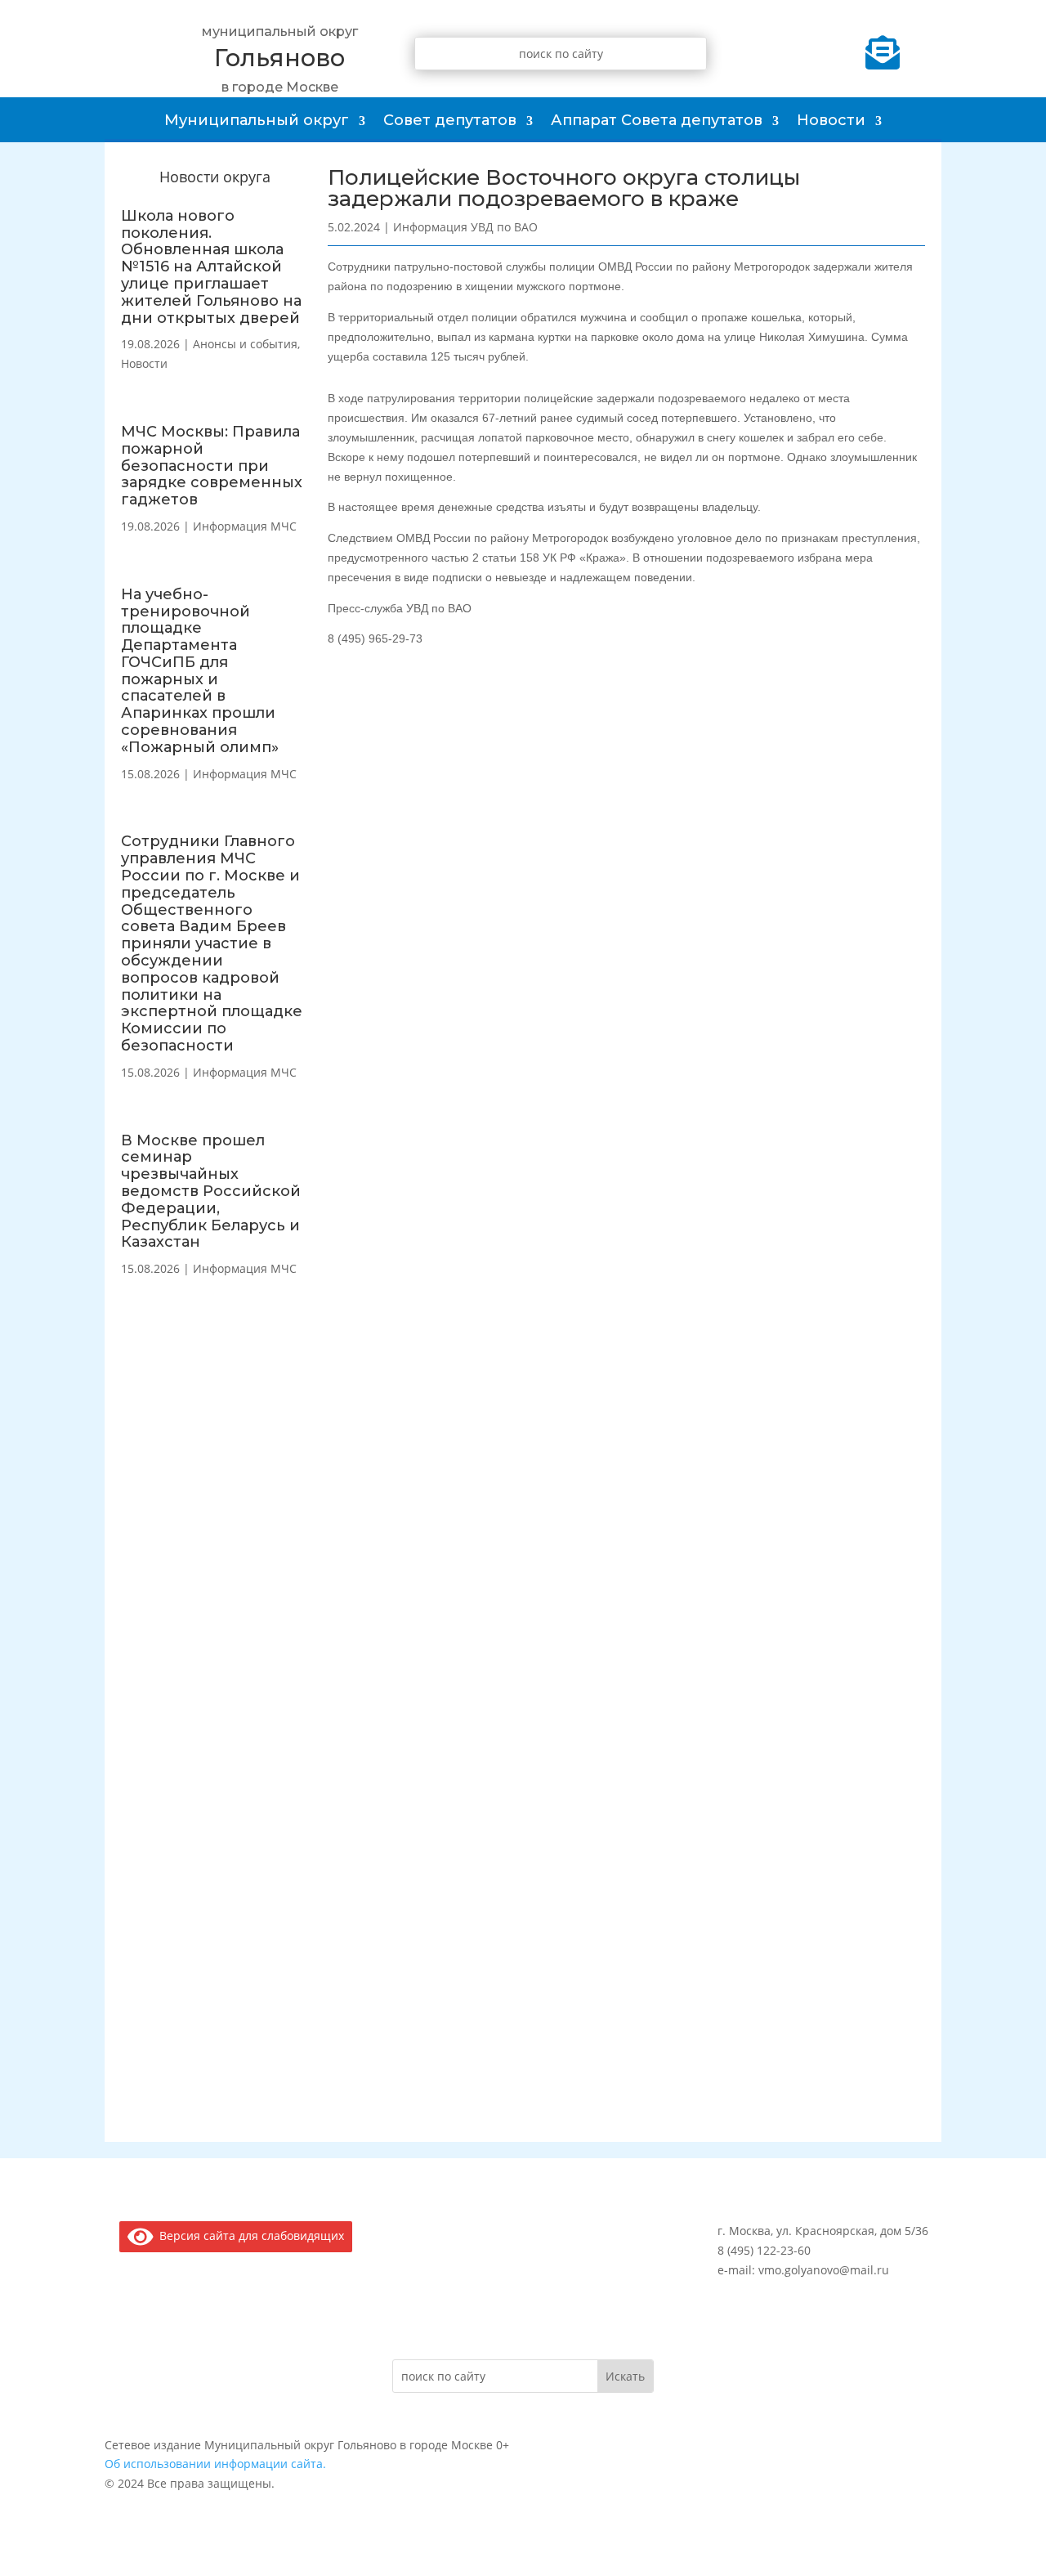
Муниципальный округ (257, 120)
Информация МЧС (245, 526)
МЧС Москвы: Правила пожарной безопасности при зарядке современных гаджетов (212, 466)
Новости (831, 120)
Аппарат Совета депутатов (657, 120)
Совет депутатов (450, 120)
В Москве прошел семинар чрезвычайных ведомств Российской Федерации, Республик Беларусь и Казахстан (211, 1192)
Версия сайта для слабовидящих (249, 2236)
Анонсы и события (245, 344)
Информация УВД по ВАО (465, 227)
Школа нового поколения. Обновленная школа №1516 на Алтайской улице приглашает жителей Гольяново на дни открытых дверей (211, 267)
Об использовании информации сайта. (215, 2464)
